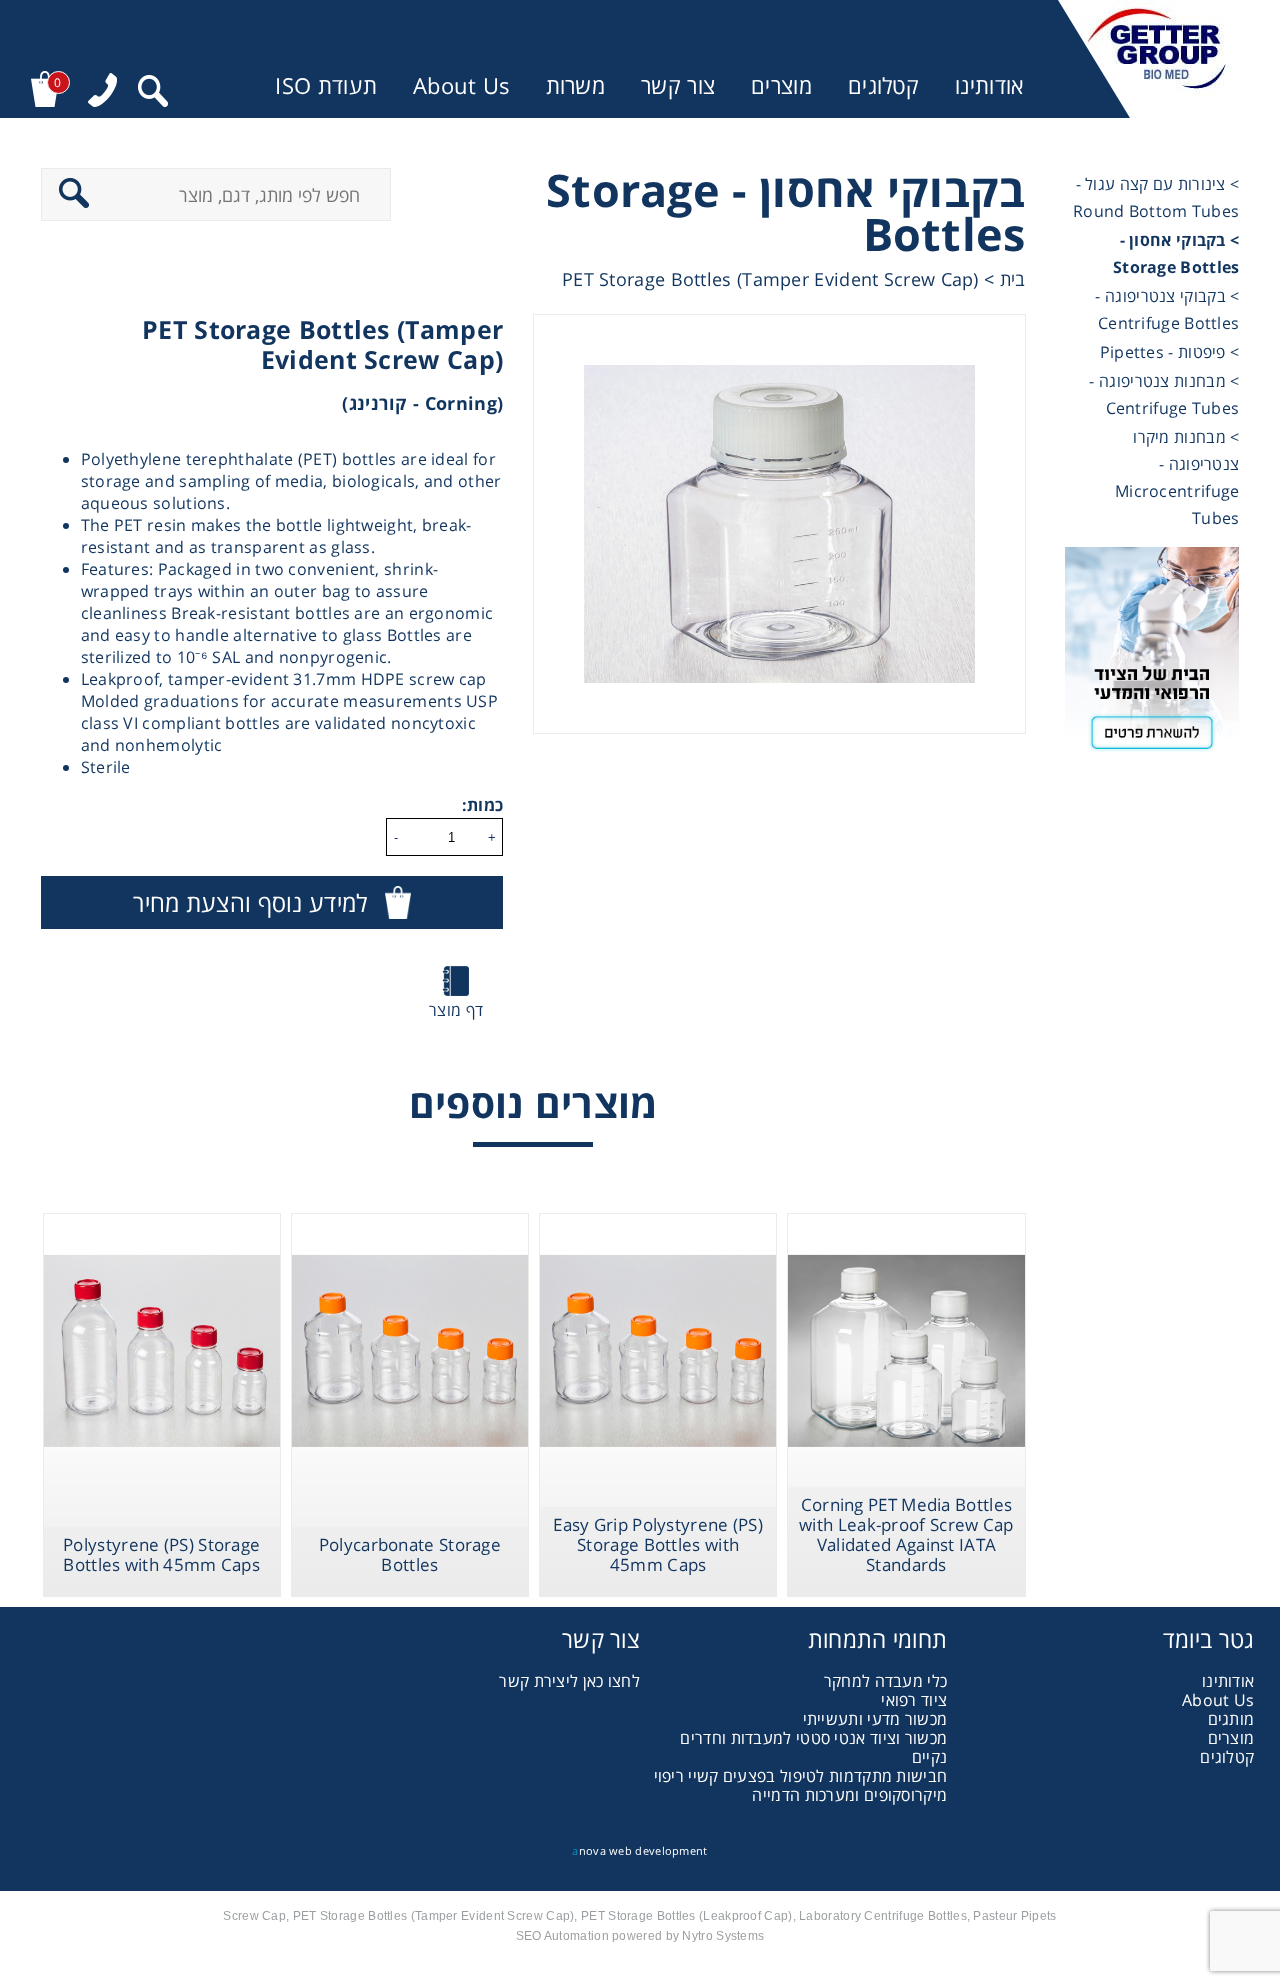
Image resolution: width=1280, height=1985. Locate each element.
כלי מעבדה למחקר (886, 1681)
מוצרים (781, 85)
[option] (779, 524)
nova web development (639, 1850)
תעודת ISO (326, 85)
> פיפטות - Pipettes (1170, 352)
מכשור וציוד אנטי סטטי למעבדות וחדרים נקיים (813, 1747)
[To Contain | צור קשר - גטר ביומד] (1152, 656)
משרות (576, 85)
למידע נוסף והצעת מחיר (250, 902)
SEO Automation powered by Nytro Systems (640, 1936)
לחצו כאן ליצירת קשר (569, 1681)
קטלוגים (883, 85)
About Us (461, 85)
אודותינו (989, 85)
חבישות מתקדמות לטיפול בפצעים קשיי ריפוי (801, 1776)
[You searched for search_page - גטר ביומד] (153, 93)
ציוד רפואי (914, 1700)
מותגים (1231, 1719)
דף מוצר (456, 1010)
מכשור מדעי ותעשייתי (875, 1719)
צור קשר (678, 85)
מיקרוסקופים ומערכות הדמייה (849, 1795)
